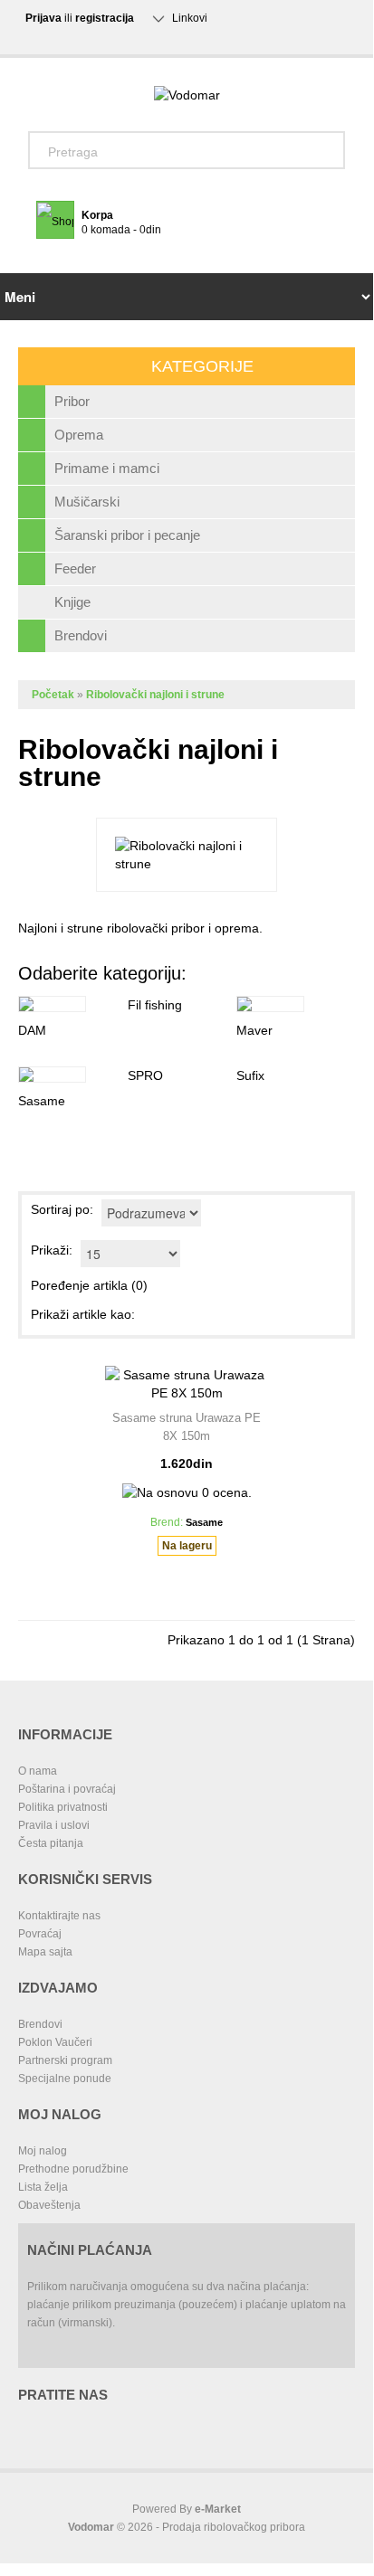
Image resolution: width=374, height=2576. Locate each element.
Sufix (250, 1075)
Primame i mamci (107, 468)
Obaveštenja (49, 2205)
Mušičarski (87, 502)
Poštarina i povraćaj (67, 1789)
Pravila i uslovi (54, 1825)
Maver (254, 1030)
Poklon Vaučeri (55, 2042)
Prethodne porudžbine (73, 2169)
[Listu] (180, 1315)
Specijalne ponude (65, 2079)
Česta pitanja (51, 1843)
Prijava (43, 18)
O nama (38, 1771)
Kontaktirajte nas (59, 1916)
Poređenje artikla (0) (89, 1285)
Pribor (72, 401)
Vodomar (91, 2527)
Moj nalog (43, 2151)
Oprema (79, 435)
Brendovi (81, 635)
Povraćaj (40, 1934)
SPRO (145, 1075)
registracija (105, 18)
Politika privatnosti (63, 1807)
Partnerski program (65, 2060)
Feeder (75, 568)
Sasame (42, 1101)
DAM (32, 1030)
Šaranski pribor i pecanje (127, 535)
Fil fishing (155, 1005)
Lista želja (43, 2187)
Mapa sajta (45, 1952)
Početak (53, 695)
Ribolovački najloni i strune (155, 695)
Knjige (72, 602)
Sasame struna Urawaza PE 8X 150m (187, 1427)
